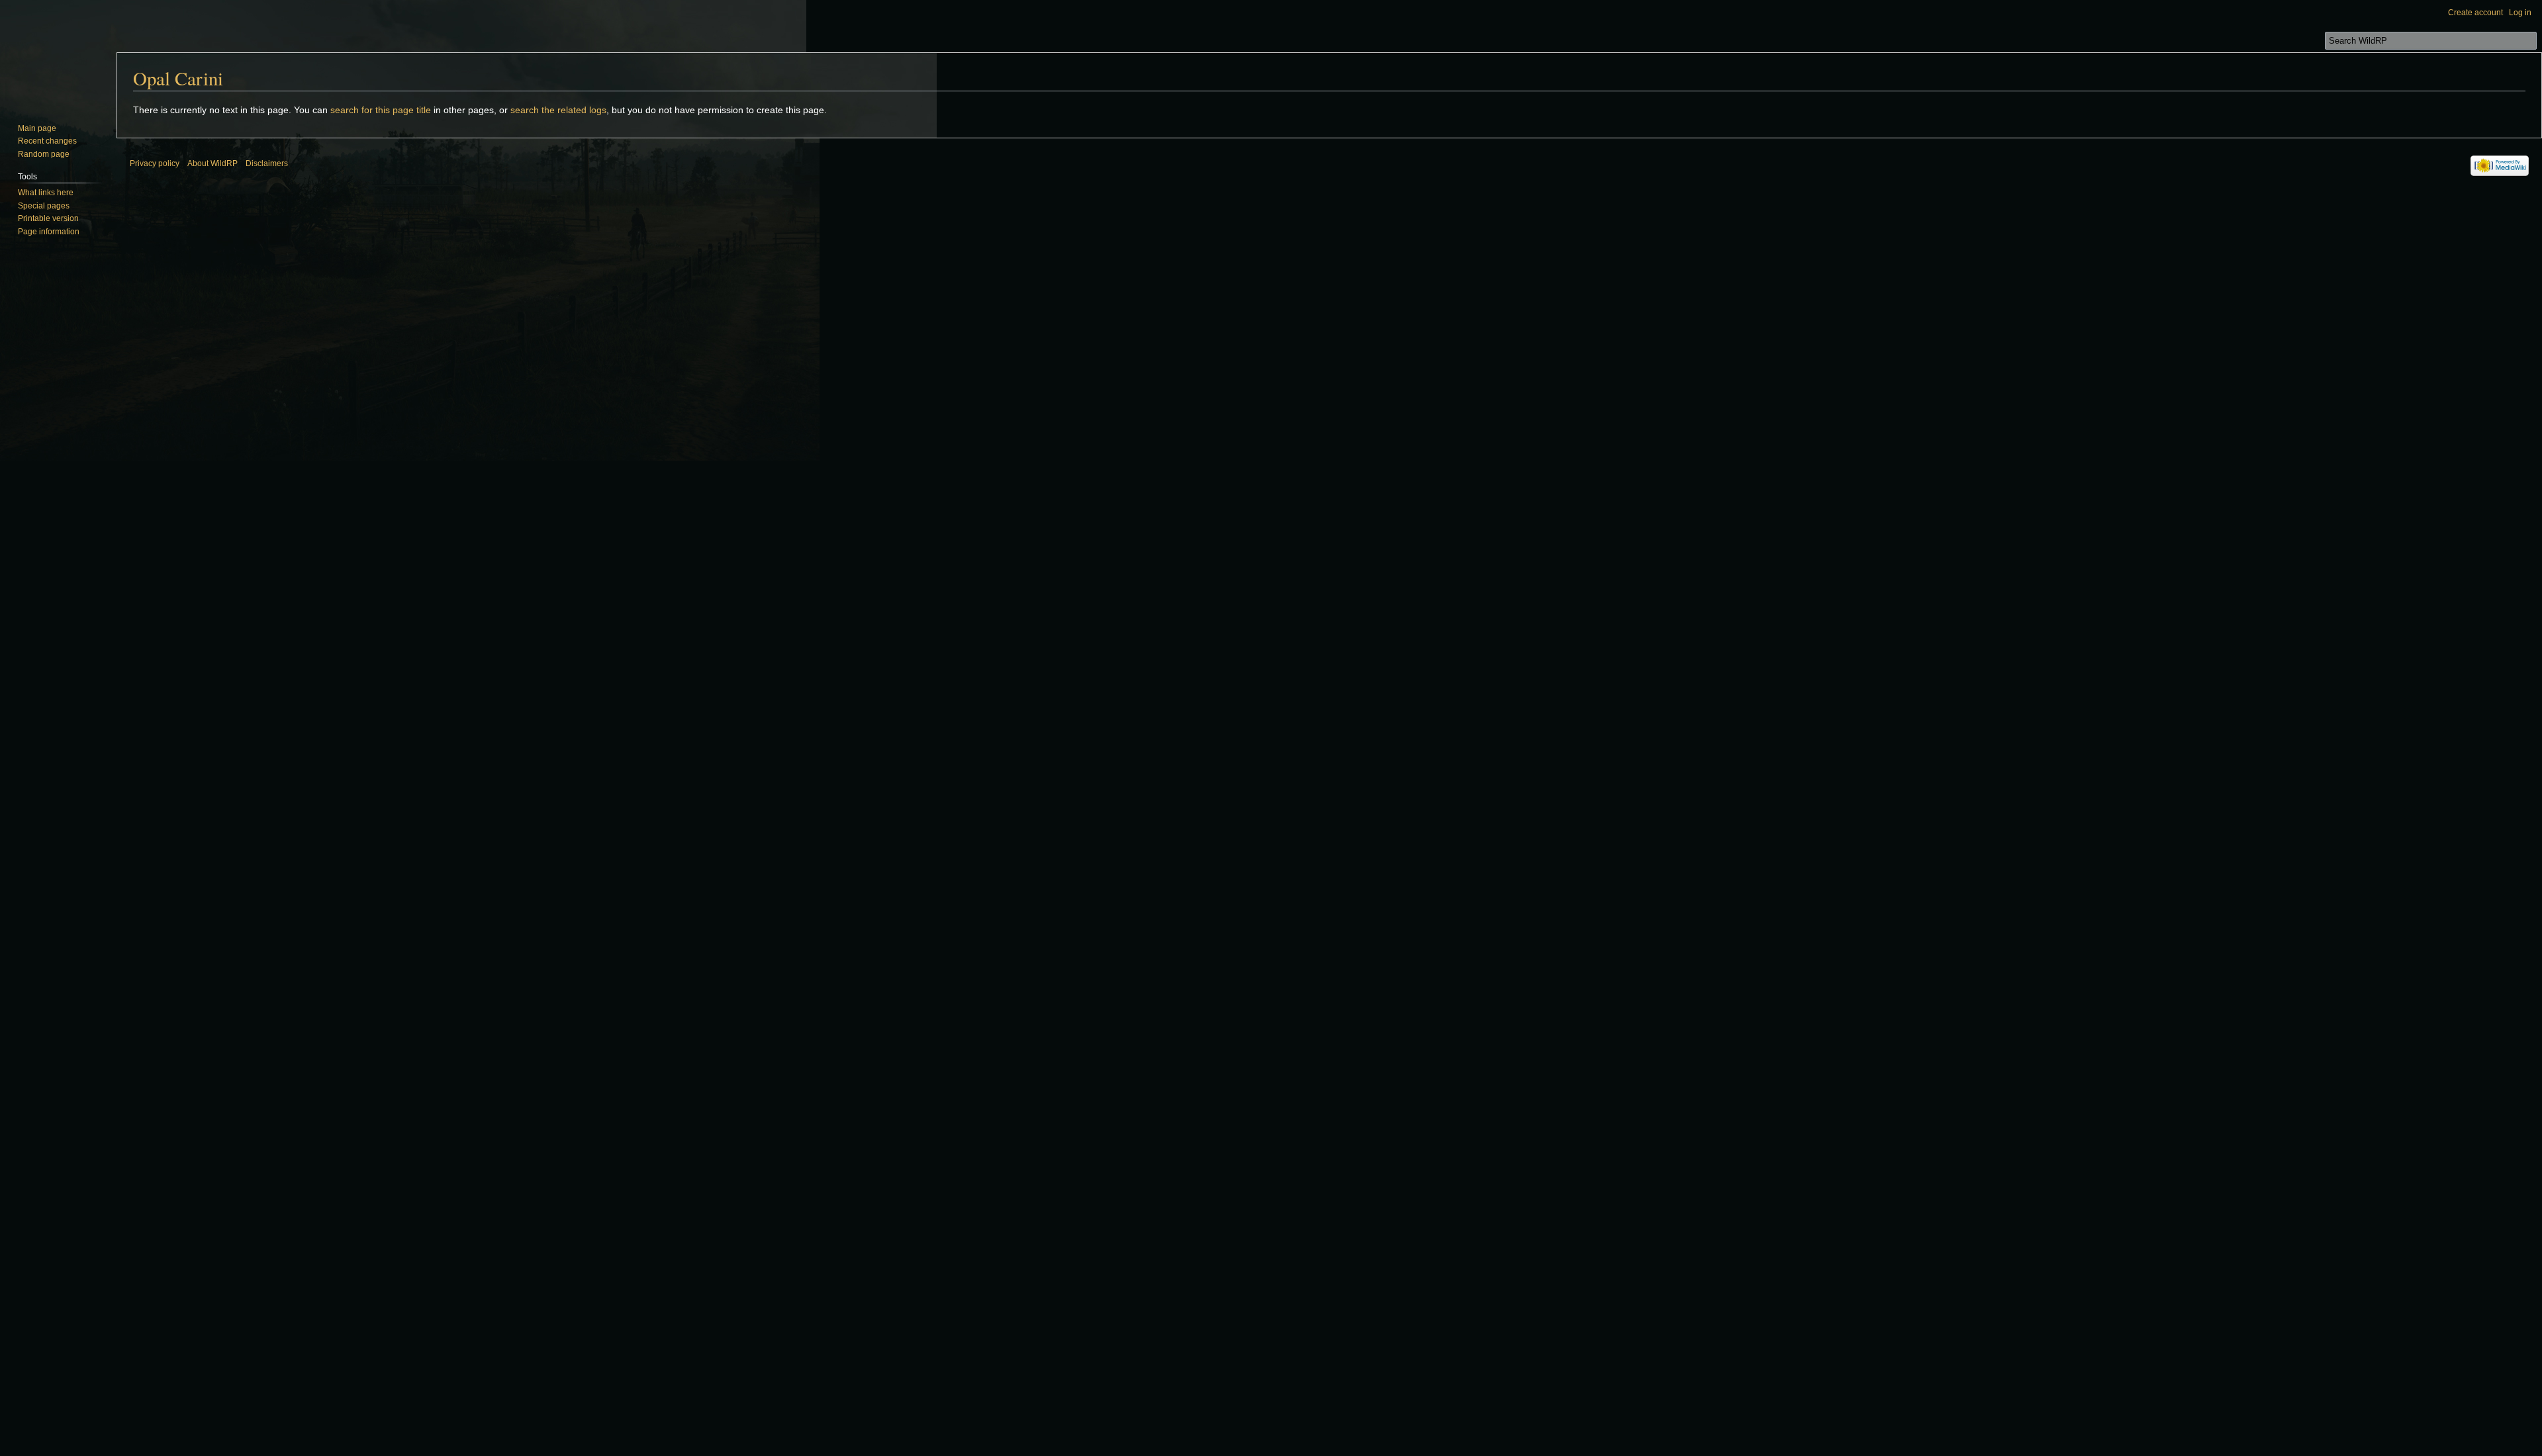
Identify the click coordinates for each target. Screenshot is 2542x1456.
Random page (44, 154)
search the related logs (558, 110)
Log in (2520, 13)
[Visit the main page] (58, 53)
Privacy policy (155, 163)
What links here (46, 193)
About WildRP (212, 163)
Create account (2475, 13)
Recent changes (47, 141)
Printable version (48, 218)
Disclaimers (267, 163)
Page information (49, 232)
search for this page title (381, 110)
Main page (37, 128)
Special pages (44, 206)
